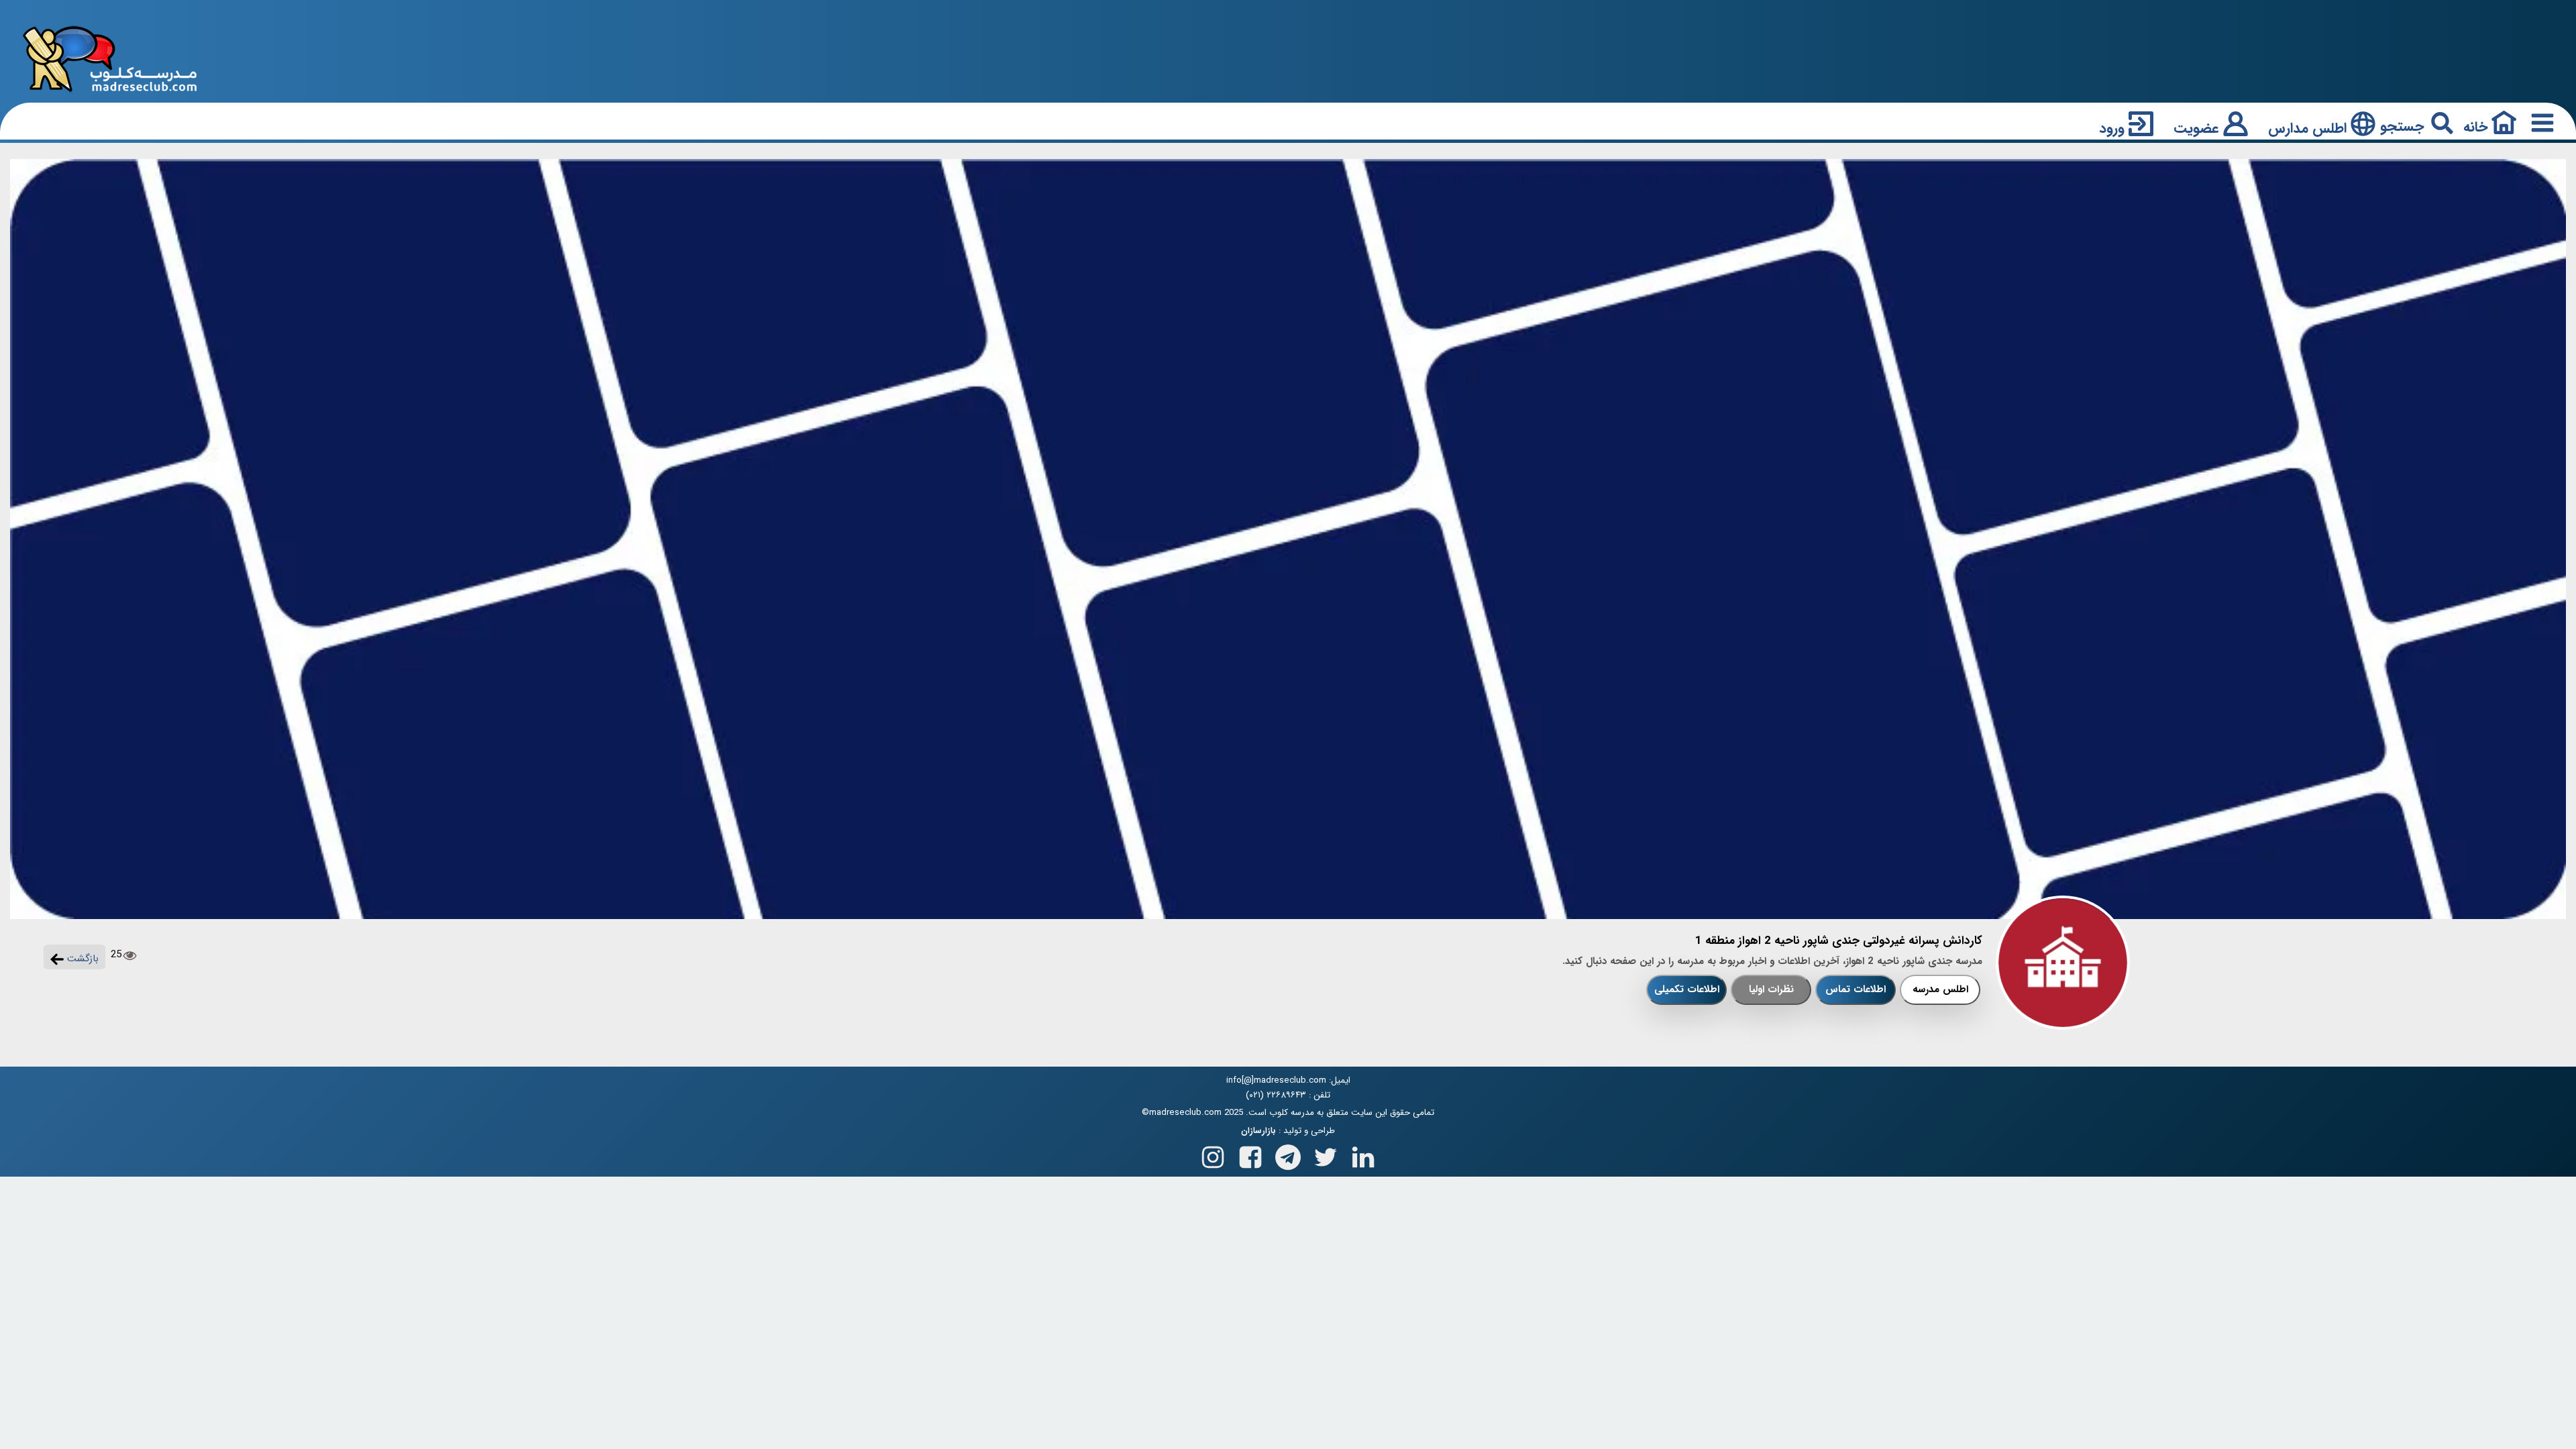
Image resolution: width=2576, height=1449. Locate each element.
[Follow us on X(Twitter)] (1326, 1154)
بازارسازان (1258, 1131)
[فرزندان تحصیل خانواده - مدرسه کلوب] (110, 58)
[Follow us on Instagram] (1213, 1154)
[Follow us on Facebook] (1250, 1154)
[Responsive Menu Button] (2540, 122)
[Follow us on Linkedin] (1363, 1154)
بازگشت (81, 959)
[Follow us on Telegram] (1288, 1154)
